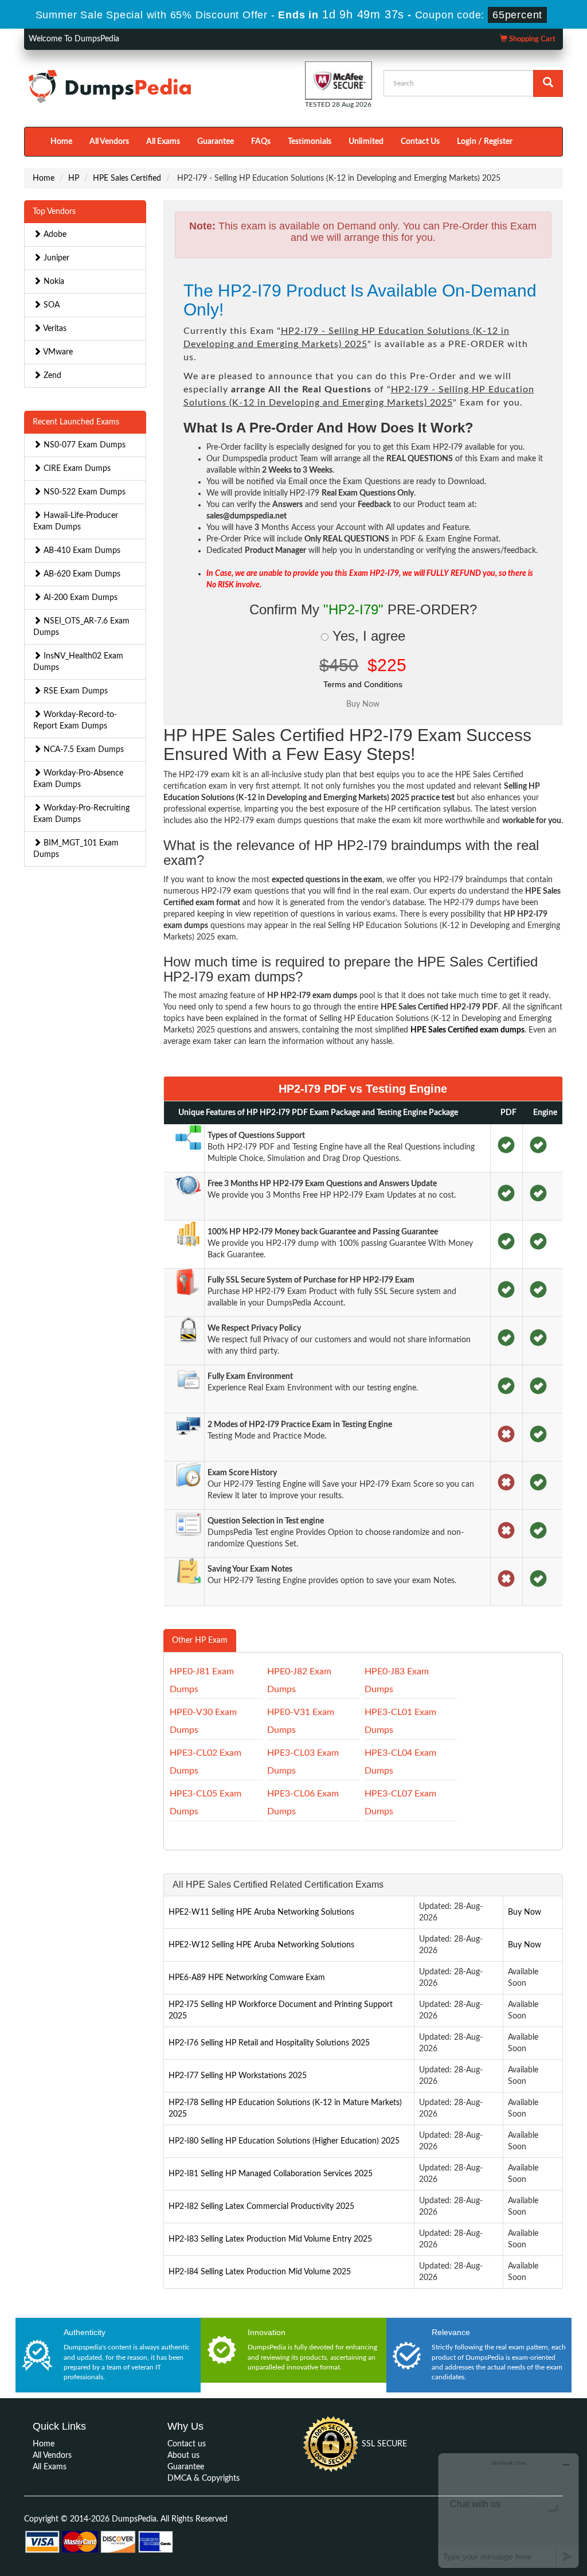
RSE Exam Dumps (75, 691)
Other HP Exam (200, 1640)
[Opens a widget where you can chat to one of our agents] (508, 2510)
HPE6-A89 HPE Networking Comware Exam (247, 1978)
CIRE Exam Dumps (76, 469)
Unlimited (366, 142)
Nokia (53, 282)
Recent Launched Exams (76, 422)
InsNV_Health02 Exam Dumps (78, 662)
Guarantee (216, 142)
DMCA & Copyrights (204, 2478)
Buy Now (525, 1912)
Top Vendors (54, 212)
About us (183, 2456)
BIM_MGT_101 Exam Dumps (76, 849)
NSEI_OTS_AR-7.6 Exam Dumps (81, 627)
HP (74, 178)
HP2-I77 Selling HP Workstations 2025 (238, 2076)
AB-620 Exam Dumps (81, 574)
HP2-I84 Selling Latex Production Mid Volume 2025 (260, 2272)
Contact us (187, 2444)
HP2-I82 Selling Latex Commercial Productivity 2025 (261, 2207)
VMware (57, 352)
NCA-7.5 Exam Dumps (83, 750)
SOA (50, 305)
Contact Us (420, 142)
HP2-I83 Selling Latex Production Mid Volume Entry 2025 (270, 2239)
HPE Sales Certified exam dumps (467, 1030)
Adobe (54, 235)
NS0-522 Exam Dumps (83, 492)
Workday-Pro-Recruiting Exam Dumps (81, 814)
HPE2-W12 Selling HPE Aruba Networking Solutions (261, 1945)
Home (61, 142)
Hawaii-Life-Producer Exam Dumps (76, 521)
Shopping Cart (531, 39)
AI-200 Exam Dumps (79, 598)
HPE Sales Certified (127, 178)
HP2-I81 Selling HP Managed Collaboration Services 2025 (271, 2174)
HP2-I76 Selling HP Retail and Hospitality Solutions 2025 (269, 2043)
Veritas (54, 329)
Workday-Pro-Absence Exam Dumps (78, 779)
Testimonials (310, 142)
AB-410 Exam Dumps (81, 551)
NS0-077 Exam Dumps (83, 445)
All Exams (163, 142)
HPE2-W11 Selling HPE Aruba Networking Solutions (261, 1912)
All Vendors (109, 142)
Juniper (55, 258)
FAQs (261, 142)
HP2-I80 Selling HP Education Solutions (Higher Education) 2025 (284, 2141)
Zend (51, 376)
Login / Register (485, 142)
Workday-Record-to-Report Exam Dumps (75, 720)
